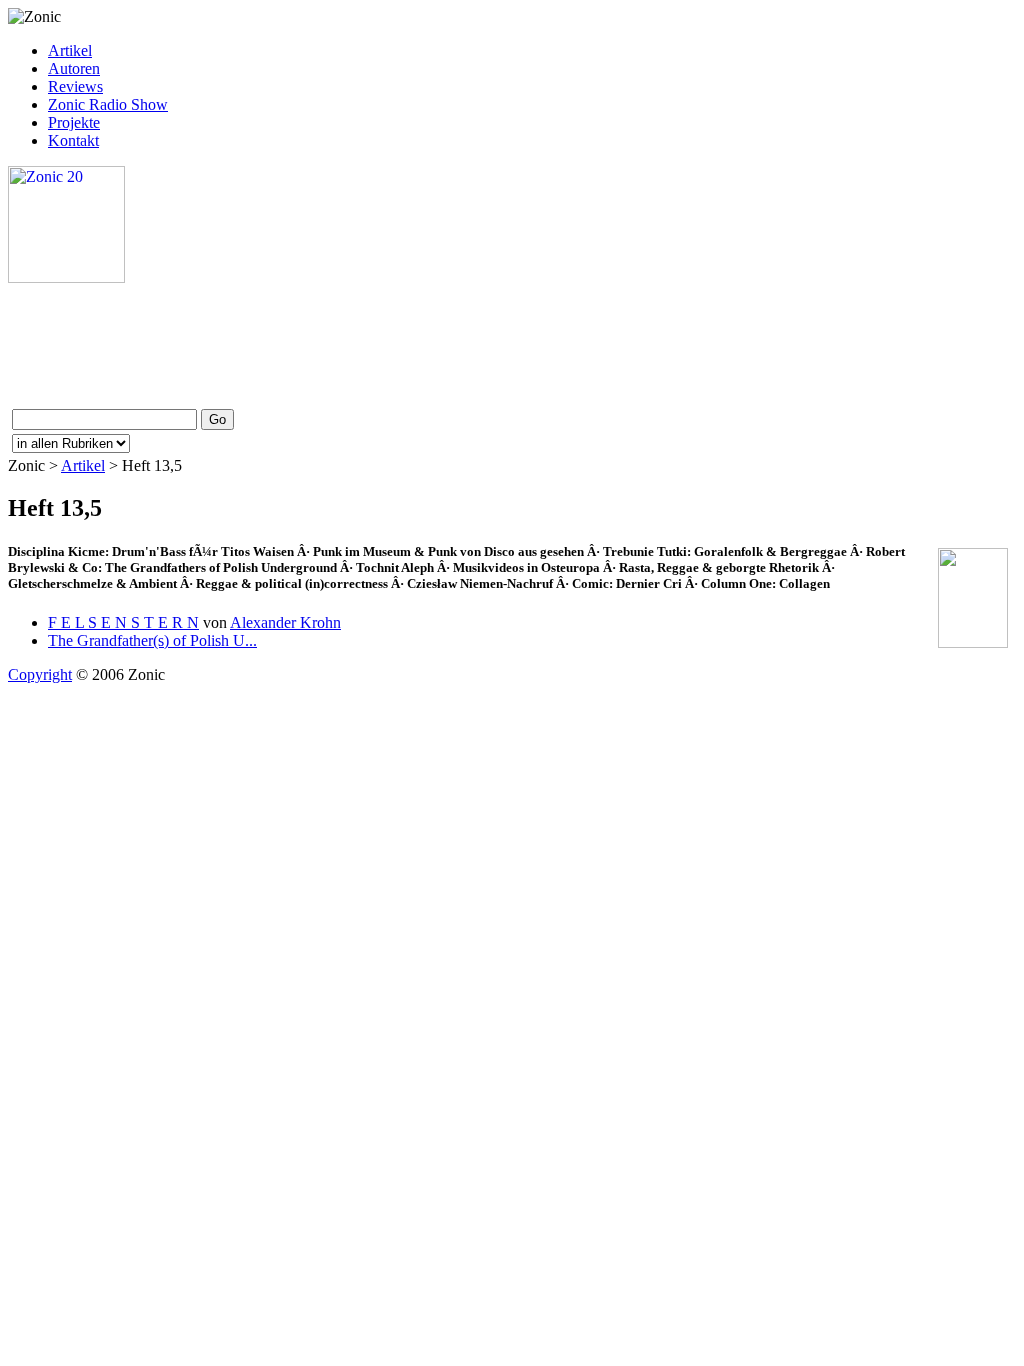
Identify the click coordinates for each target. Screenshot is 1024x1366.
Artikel (70, 50)
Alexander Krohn (285, 622)
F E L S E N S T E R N (123, 622)
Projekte (74, 122)
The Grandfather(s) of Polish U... (152, 640)
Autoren (74, 68)
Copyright (40, 674)
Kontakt (73, 140)
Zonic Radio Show (108, 104)
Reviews (75, 86)
